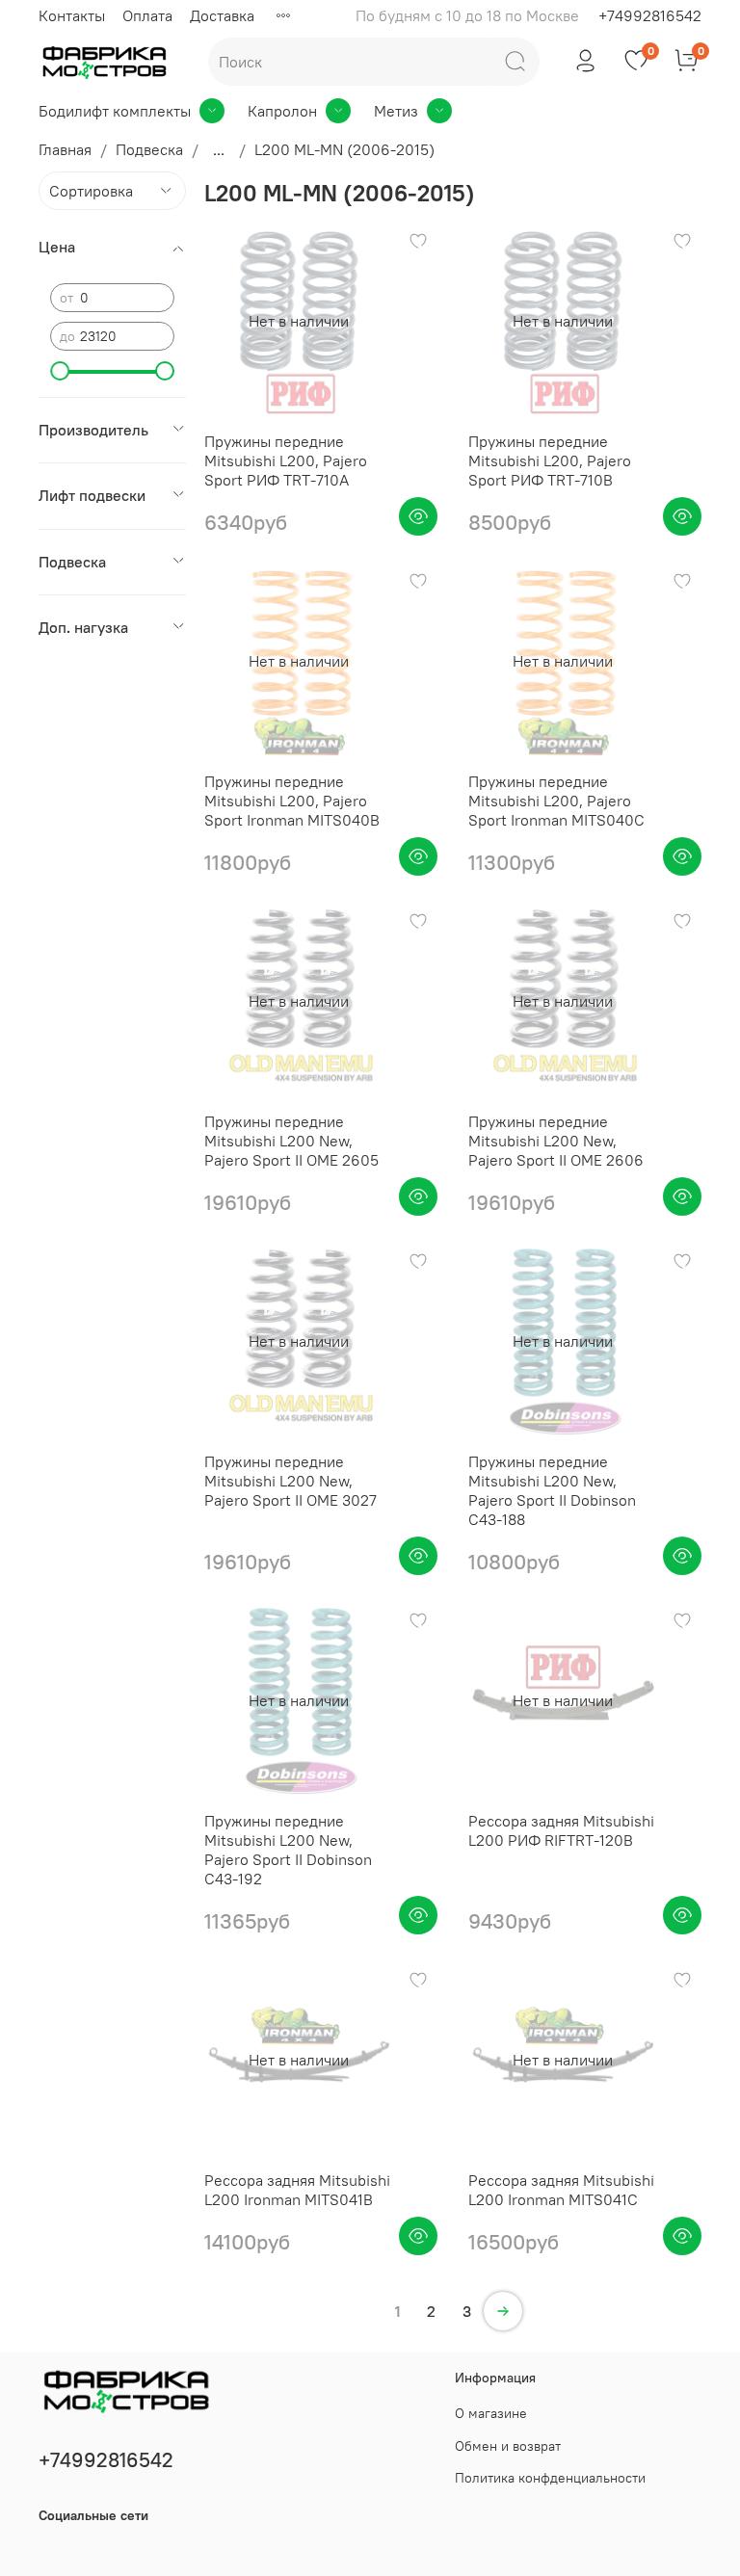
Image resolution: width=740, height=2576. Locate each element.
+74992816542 (650, 15)
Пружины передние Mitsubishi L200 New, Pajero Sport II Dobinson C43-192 (288, 1850)
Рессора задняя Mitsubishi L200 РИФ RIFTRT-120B (561, 1830)
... (219, 149)
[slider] (60, 371)
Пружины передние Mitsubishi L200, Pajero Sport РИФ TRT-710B (550, 460)
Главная (65, 149)
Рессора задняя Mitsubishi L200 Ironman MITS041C (561, 2190)
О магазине (491, 2413)
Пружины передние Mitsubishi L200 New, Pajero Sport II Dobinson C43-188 (552, 1490)
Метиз (396, 111)
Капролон (282, 111)
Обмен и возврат (508, 2446)
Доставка (222, 15)
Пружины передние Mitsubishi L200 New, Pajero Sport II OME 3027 (291, 1481)
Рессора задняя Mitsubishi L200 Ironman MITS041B (297, 2190)
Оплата (147, 15)
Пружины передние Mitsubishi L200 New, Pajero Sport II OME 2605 (291, 1141)
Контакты (72, 15)
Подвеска (149, 149)
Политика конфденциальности (550, 2478)
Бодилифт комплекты (115, 111)
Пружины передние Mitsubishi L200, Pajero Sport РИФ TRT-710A (286, 460)
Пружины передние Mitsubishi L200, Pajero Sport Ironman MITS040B (292, 801)
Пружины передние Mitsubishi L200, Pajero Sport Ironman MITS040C (556, 801)
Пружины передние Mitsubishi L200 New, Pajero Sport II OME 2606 (556, 1141)
